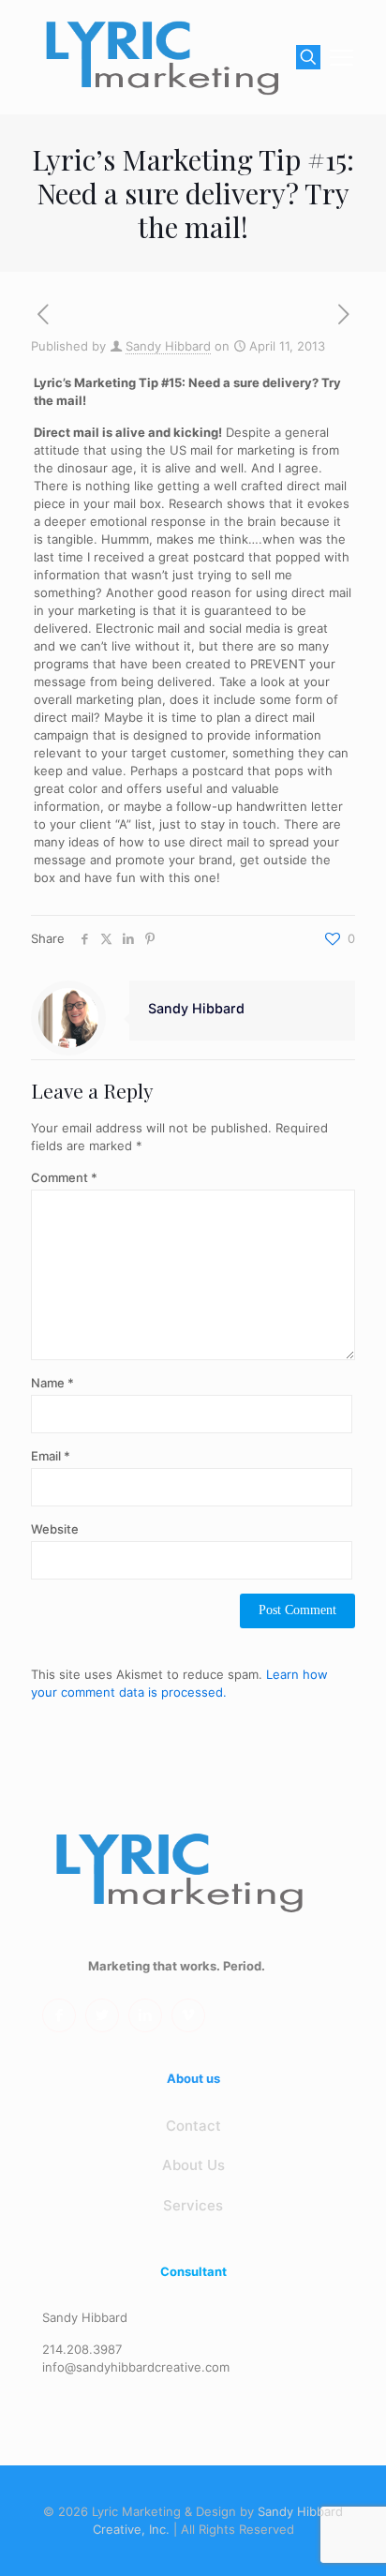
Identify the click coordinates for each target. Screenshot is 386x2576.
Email (51, 1456)
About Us (193, 2165)
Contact (193, 2126)
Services (193, 2205)
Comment (64, 1177)
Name (52, 1383)
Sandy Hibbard (168, 346)
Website (55, 1529)
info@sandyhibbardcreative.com (136, 2367)
